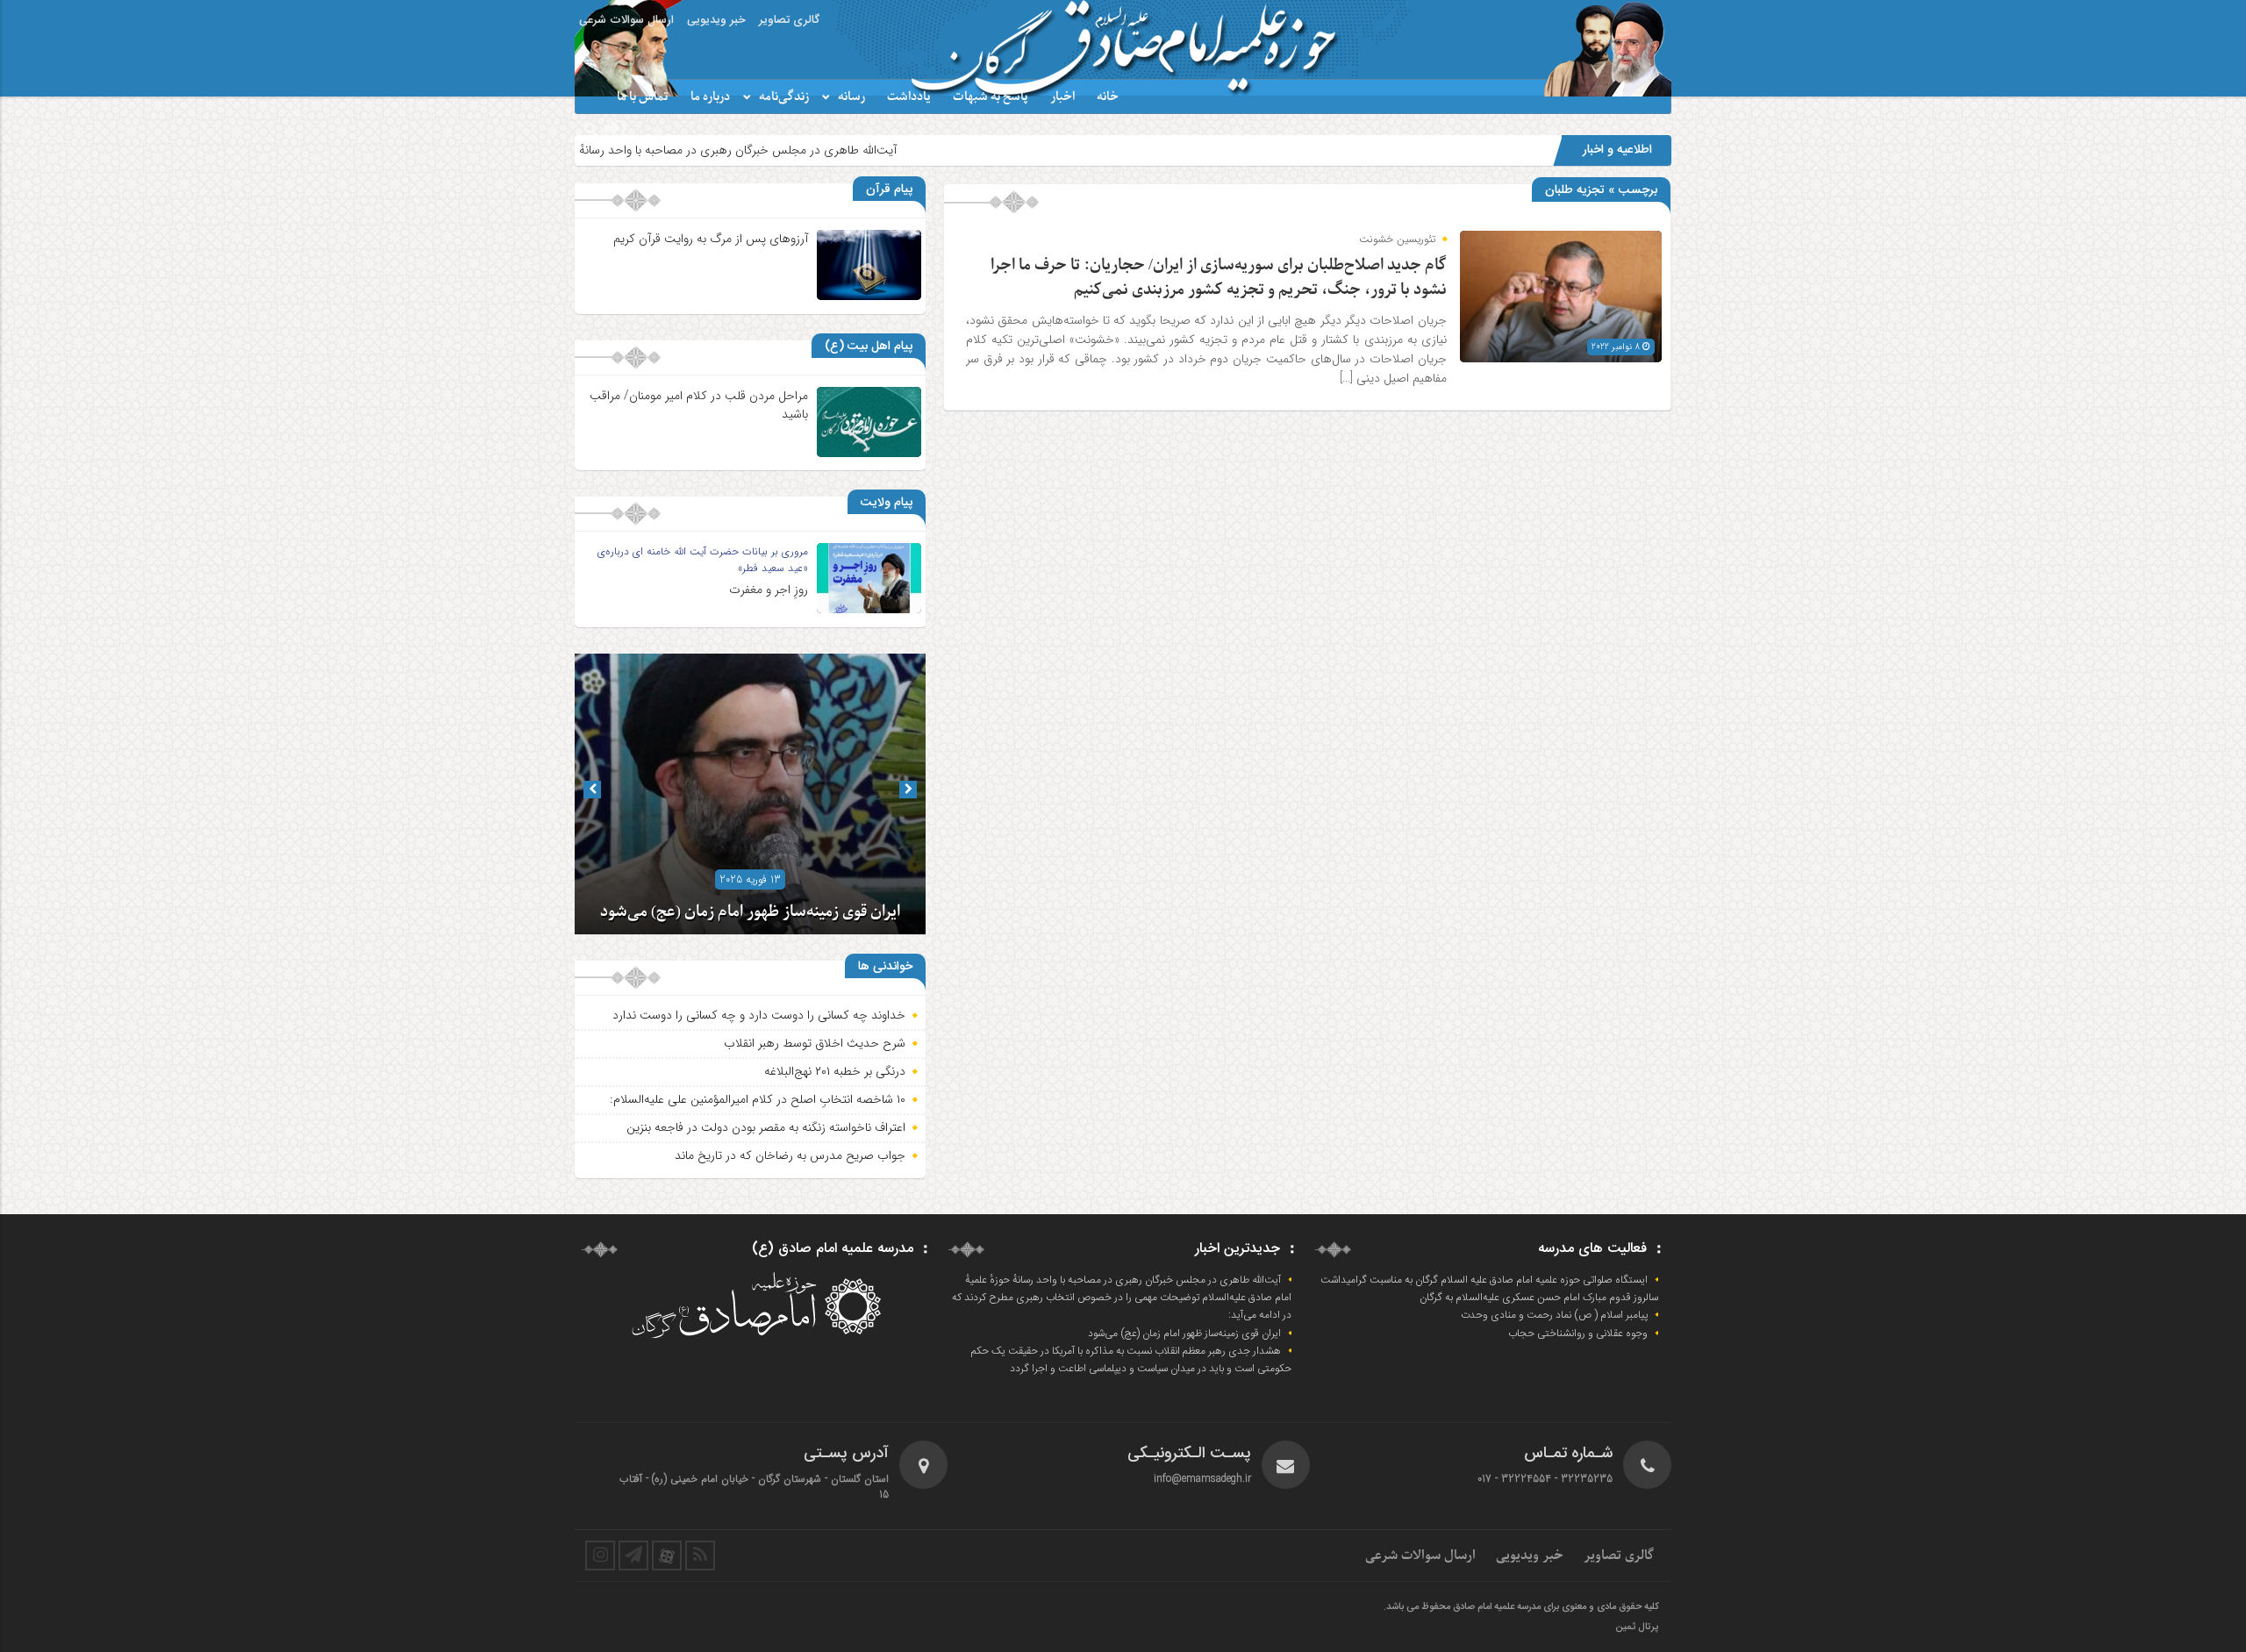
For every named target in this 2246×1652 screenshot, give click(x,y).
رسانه (851, 97)
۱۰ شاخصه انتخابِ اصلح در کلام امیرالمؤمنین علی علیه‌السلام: (758, 1099)
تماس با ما (643, 97)
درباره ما (710, 97)
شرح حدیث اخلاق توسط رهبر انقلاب (815, 1043)
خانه (1108, 97)
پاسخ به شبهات (991, 97)
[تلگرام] (633, 1555)
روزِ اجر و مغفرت (769, 590)
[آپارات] (667, 1555)
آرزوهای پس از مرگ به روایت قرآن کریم (711, 239)
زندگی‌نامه (784, 97)
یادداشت (909, 97)
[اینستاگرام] (600, 1555)
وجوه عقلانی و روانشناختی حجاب (1578, 1334)
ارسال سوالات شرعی (626, 20)
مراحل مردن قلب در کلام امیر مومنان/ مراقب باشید (699, 405)
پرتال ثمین (1637, 1627)
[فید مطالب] (700, 1555)
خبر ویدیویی (716, 20)
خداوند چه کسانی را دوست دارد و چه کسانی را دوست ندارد (759, 1015)
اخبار (1062, 97)
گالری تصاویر (789, 20)
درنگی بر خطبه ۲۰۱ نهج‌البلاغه (835, 1071)
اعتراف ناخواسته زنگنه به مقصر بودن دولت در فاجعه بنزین (766, 1127)
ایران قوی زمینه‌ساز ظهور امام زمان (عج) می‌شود (750, 912)
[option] (750, 794)
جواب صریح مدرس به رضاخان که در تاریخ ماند (790, 1155)
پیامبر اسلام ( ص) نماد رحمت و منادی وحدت (1554, 1315)
